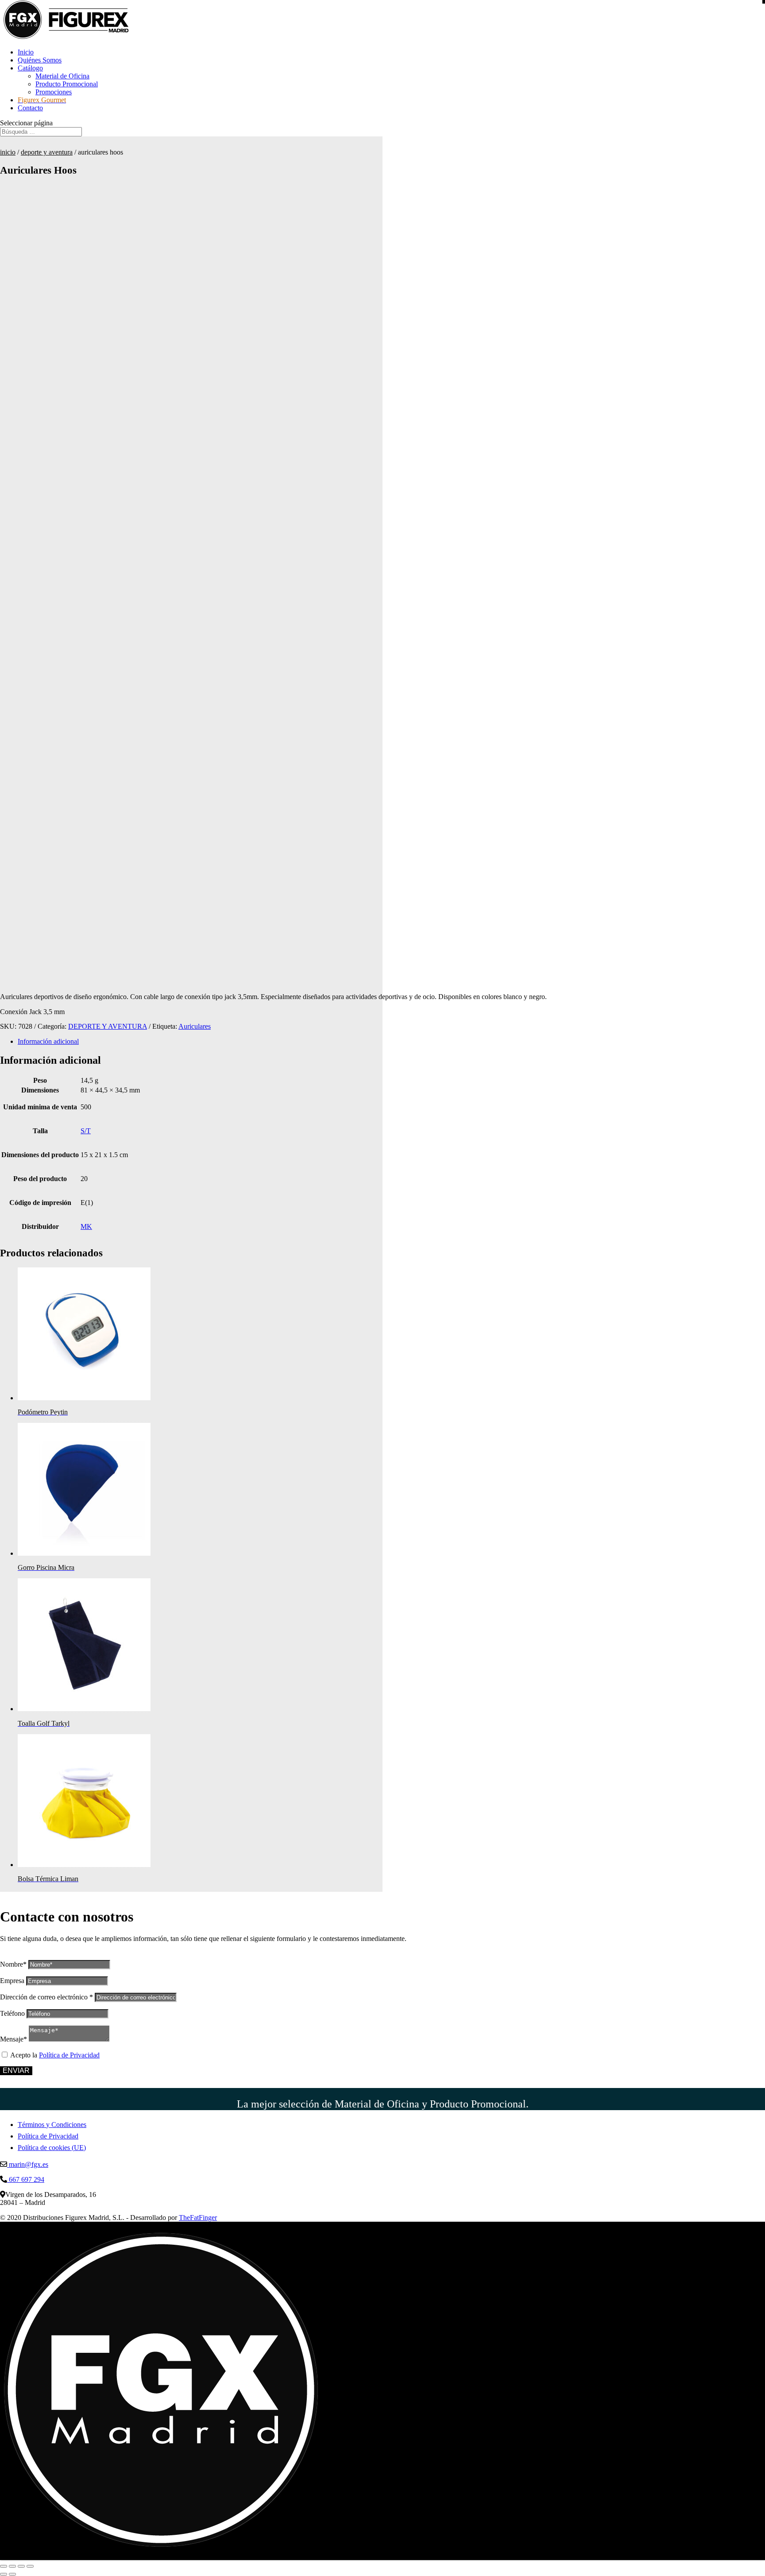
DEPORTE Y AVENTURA (47, 152)
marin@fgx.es (28, 2164)
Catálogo (30, 68)
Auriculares (195, 1026)
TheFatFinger (198, 2218)
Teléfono (12, 2013)
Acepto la (55, 2055)
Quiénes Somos (40, 60)
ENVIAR (16, 2070)
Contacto (30, 108)
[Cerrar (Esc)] (30, 2566)
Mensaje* (14, 2039)
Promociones (54, 92)
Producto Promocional (67, 84)
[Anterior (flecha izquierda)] (4, 2574)
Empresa (12, 1981)
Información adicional (48, 1041)
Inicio (26, 52)
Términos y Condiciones (52, 2125)
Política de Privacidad (69, 2055)
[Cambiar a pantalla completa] (12, 2566)
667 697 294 (26, 2179)
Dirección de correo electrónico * (46, 1997)
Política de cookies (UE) (52, 2148)
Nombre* (13, 1964)
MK (86, 1226)
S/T (86, 1131)
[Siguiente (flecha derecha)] (12, 2574)
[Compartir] (21, 2566)
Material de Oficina (62, 76)
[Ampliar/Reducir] (4, 2566)
